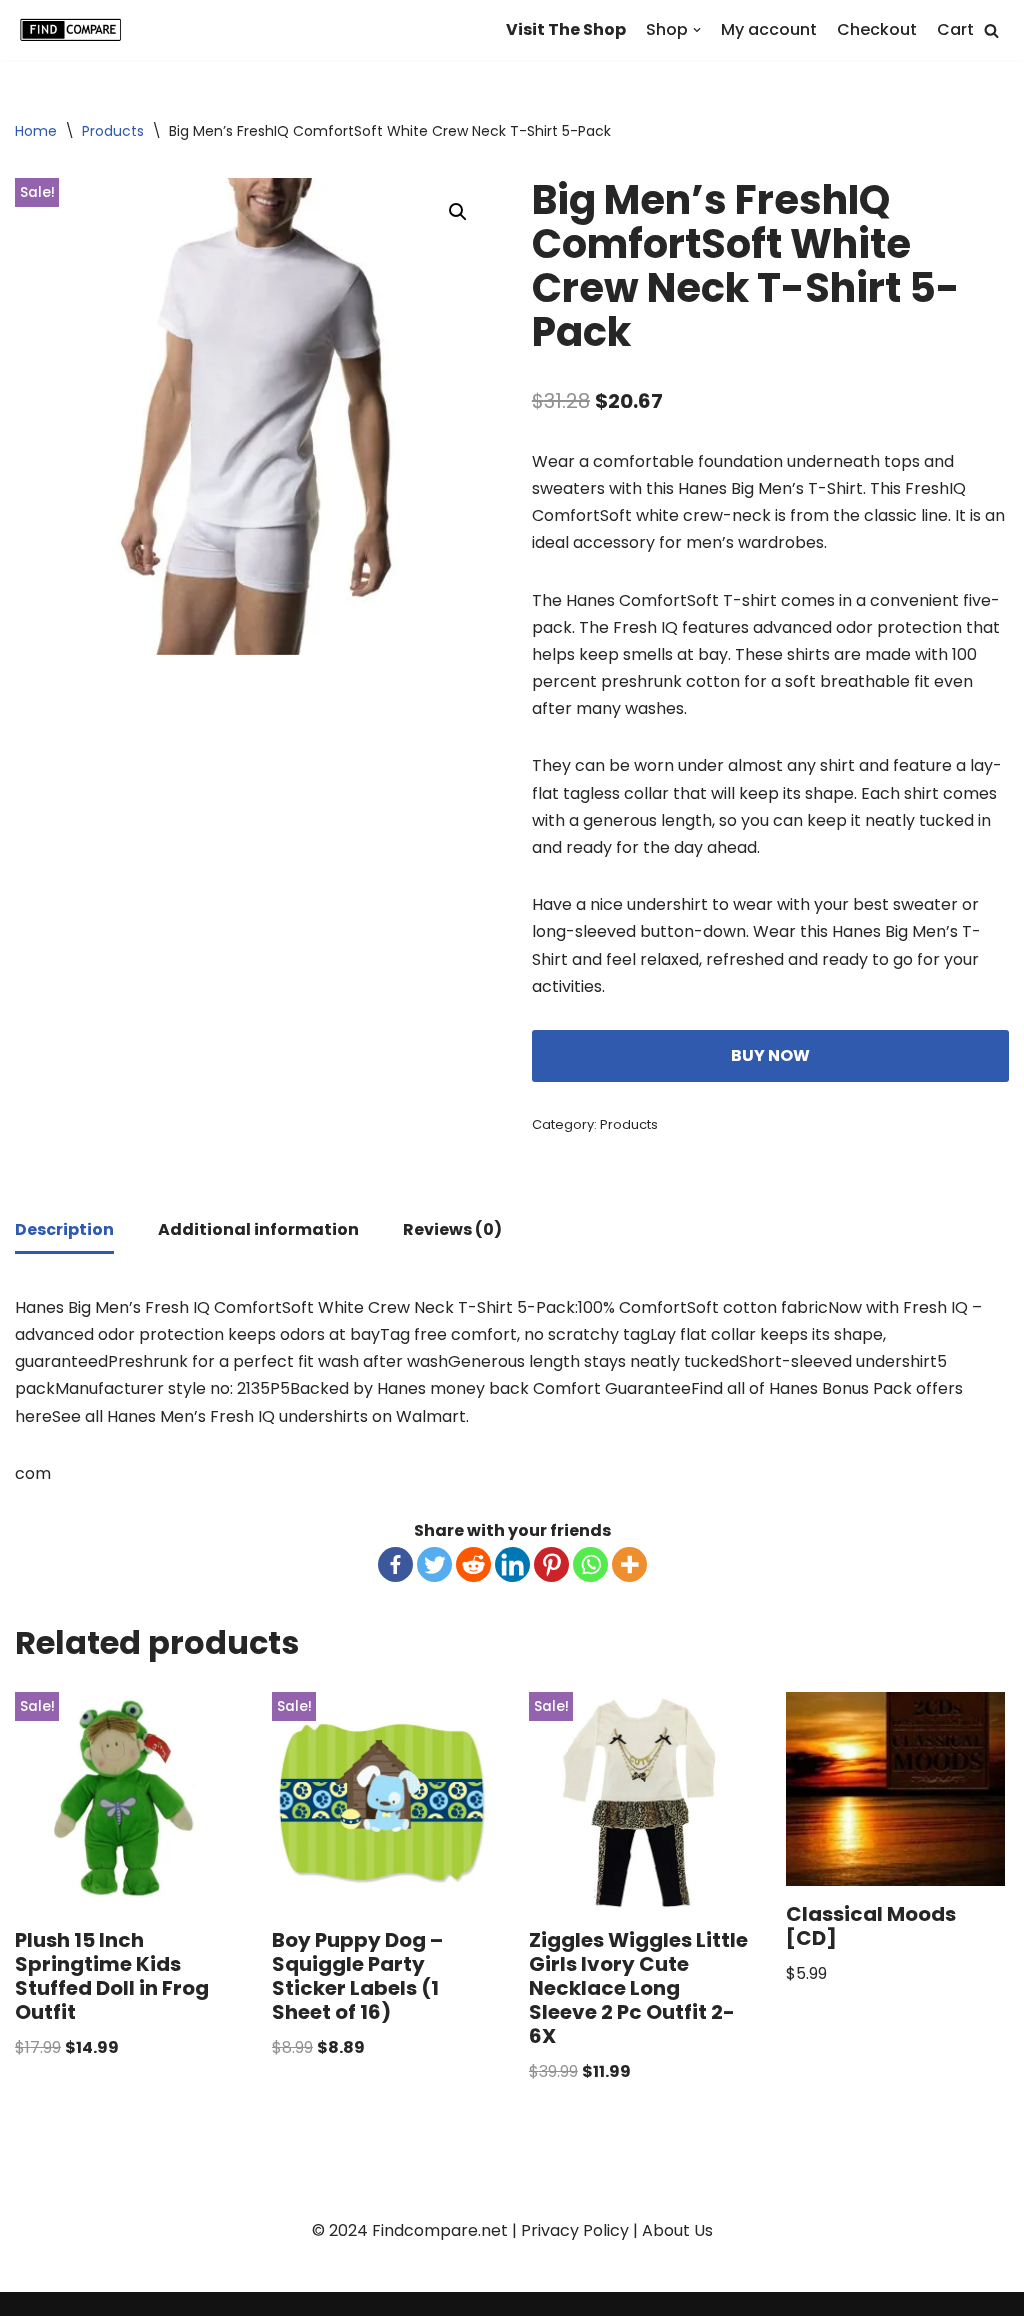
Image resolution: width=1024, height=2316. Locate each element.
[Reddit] (473, 1564)
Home (36, 131)
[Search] (991, 30)
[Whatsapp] (590, 1564)
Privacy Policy (575, 2230)
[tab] (64, 1231)
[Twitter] (434, 1564)
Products (113, 131)
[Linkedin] (512, 1564)
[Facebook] (395, 1564)
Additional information (258, 1229)
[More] (629, 1564)
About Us (677, 2230)
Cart (955, 29)
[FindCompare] (75, 30)
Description (64, 1229)
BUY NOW (770, 1055)
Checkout (877, 29)
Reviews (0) (452, 1229)
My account (769, 29)
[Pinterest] (551, 1564)
